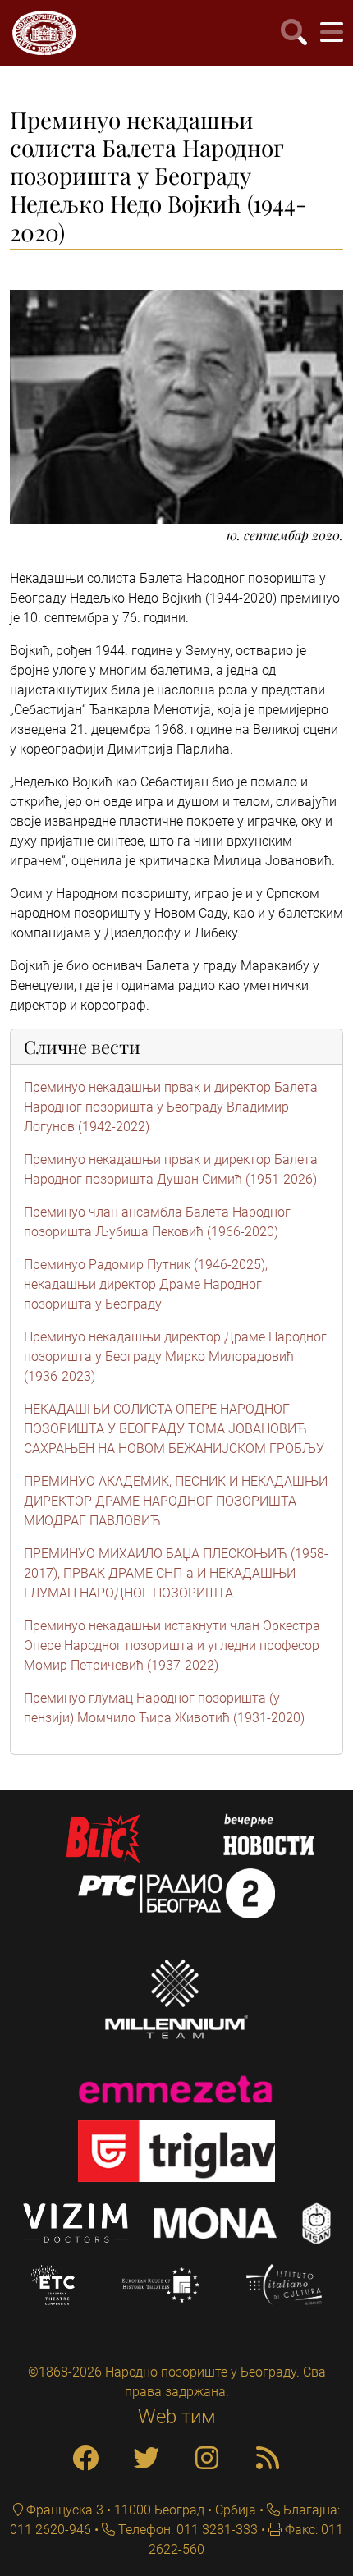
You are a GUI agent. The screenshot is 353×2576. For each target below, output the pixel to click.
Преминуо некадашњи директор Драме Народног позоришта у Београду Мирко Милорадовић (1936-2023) (175, 1357)
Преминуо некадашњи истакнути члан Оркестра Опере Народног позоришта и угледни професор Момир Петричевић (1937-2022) (172, 1646)
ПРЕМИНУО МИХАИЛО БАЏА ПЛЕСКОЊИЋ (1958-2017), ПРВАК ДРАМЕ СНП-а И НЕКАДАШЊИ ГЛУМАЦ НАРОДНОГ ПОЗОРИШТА (176, 1573)
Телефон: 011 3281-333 (186, 2530)
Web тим (177, 2417)
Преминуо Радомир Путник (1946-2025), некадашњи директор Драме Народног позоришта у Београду (146, 1284)
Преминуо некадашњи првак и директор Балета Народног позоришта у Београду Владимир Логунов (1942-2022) (171, 1107)
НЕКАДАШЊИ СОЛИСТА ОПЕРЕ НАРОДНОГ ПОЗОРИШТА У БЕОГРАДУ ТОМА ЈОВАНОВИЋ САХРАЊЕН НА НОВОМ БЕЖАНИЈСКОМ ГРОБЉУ (174, 1429)
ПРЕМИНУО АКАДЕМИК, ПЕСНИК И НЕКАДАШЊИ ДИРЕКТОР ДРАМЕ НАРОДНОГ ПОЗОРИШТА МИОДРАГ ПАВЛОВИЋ (176, 1501)
